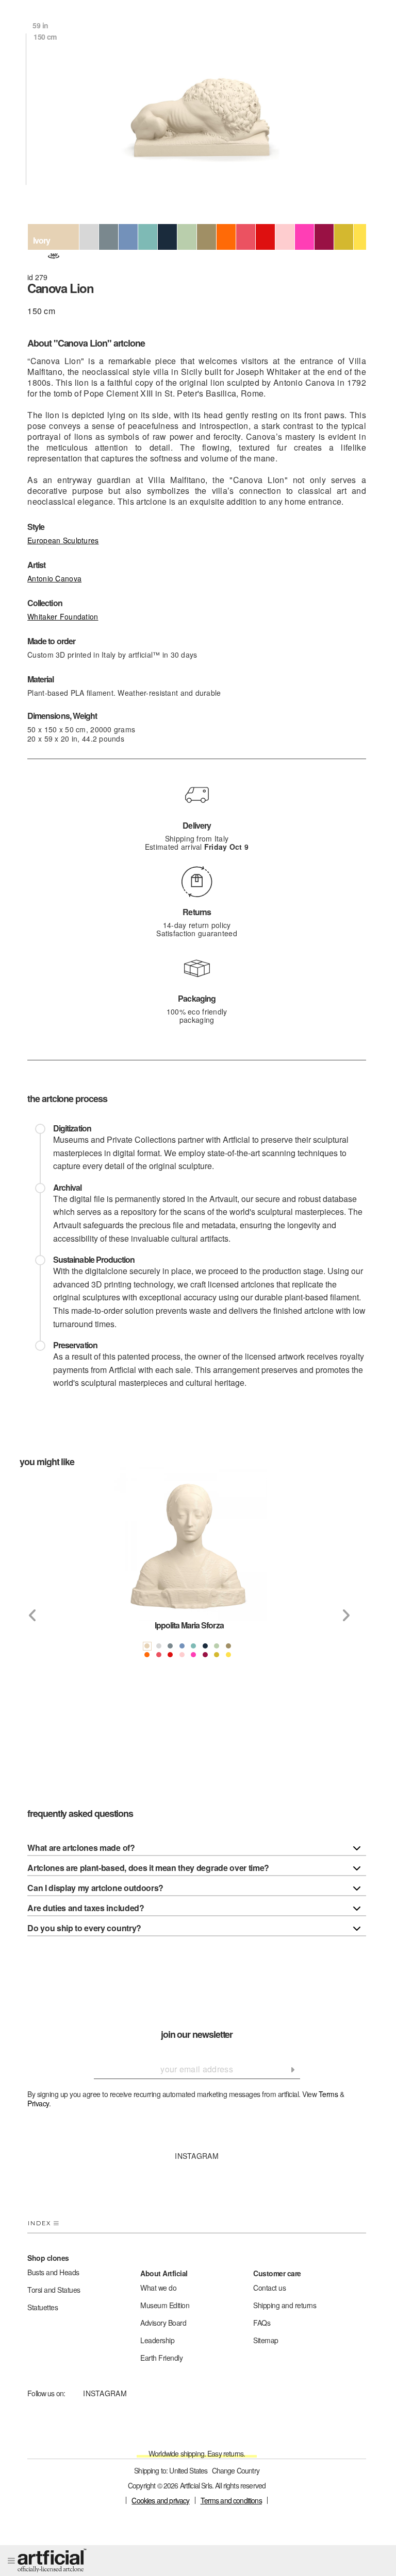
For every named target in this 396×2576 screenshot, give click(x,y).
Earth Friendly (161, 2358)
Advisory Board (163, 2323)
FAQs (262, 2323)
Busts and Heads (53, 2272)
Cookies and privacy (160, 2500)
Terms (328, 2094)
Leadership (157, 2340)
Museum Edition (165, 2305)
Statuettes (43, 2307)
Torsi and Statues (54, 2290)
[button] (32, 1616)
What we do (158, 2288)
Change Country (236, 2470)
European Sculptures (63, 540)
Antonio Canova (54, 578)
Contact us (269, 2288)
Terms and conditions (231, 2500)
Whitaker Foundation (63, 616)
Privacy (38, 2103)
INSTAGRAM (197, 2156)
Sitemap (266, 2340)
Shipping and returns (285, 2305)
